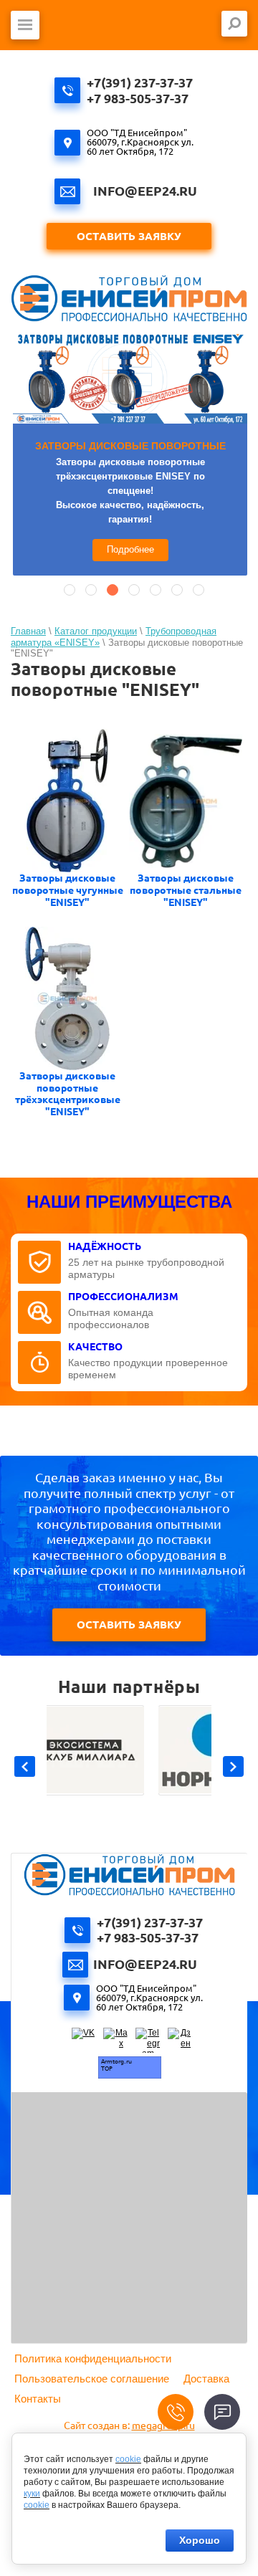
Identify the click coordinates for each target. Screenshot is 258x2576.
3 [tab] (113, 590)
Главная (28, 631)
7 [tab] (199, 590)
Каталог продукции (96, 631)
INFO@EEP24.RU (145, 191)
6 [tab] (177, 590)
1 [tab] (70, 590)
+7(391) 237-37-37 (140, 82)
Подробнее (130, 549)
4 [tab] (134, 590)
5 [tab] (156, 590)
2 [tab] (91, 590)
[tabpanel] (130, 454)
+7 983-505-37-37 (138, 98)
